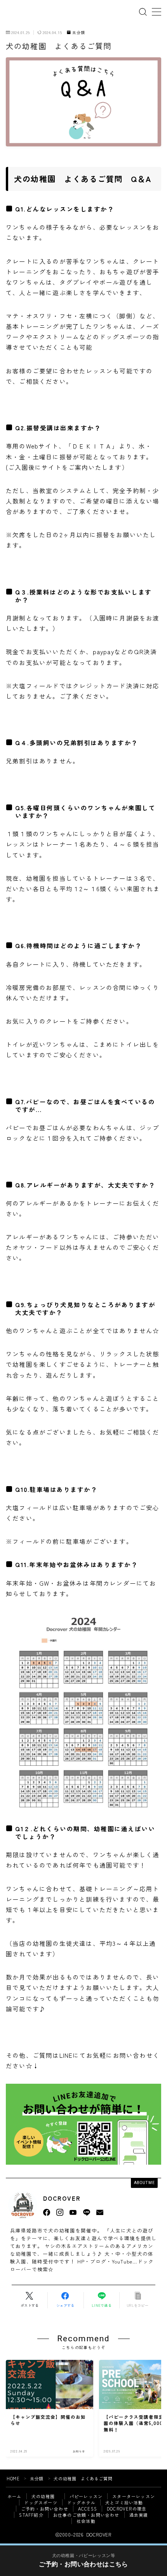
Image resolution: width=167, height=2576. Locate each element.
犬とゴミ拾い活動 (124, 2502)
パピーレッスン (86, 2496)
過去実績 (139, 2515)
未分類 (79, 33)
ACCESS (88, 2509)
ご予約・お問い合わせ (45, 2509)
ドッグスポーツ (41, 2502)
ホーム (15, 2496)
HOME (13, 2478)
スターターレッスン (134, 2496)
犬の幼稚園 (46, 2496)
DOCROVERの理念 (127, 2509)
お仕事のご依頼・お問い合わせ (86, 2515)
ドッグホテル (81, 2502)
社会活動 (86, 2521)
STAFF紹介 (31, 2515)
